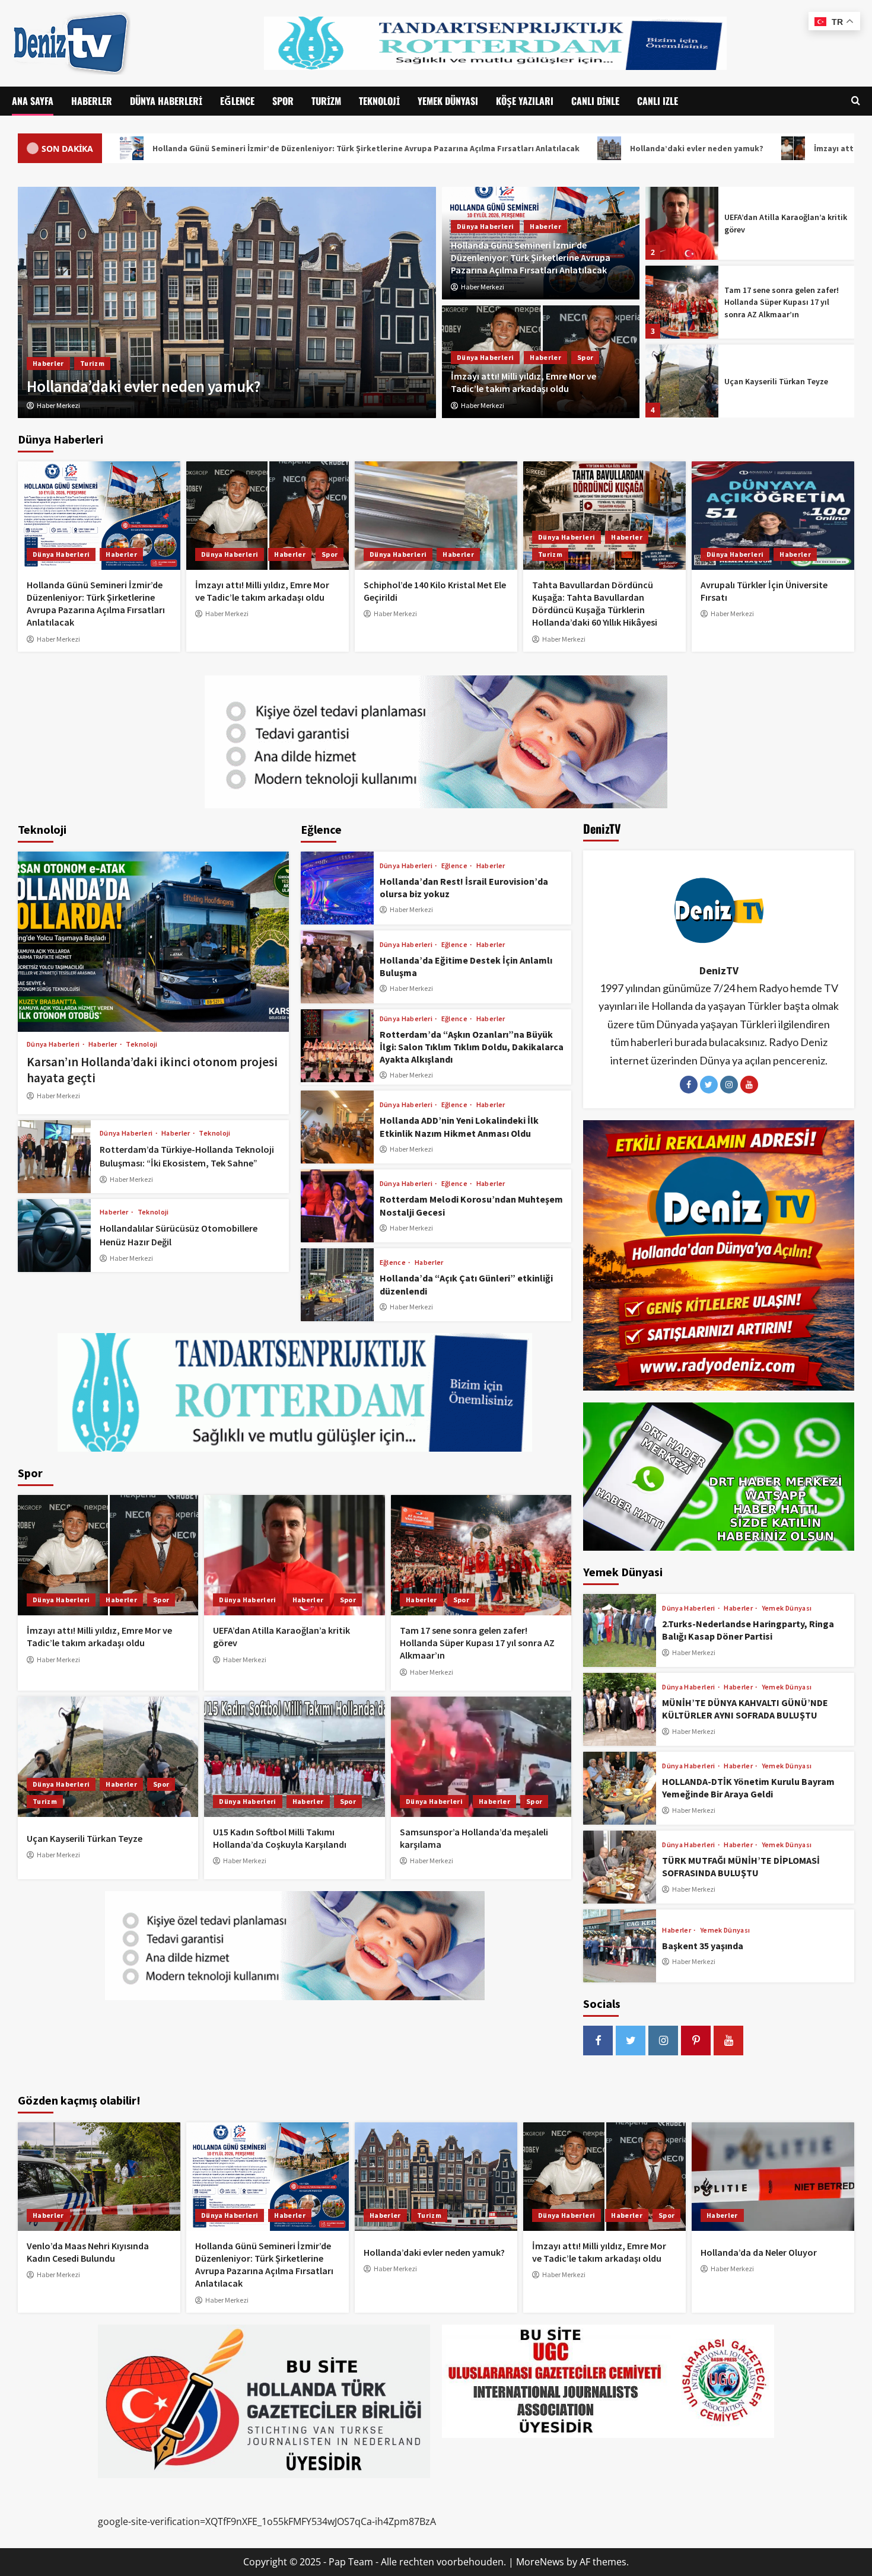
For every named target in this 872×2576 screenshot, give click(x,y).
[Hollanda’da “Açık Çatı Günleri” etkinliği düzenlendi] (337, 1285)
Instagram (729, 1085)
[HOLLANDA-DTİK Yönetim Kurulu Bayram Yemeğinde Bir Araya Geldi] (620, 1788)
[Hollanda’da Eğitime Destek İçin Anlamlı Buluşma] (337, 967)
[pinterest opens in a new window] (696, 2041)
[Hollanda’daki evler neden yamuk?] (436, 2177)
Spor (283, 101)
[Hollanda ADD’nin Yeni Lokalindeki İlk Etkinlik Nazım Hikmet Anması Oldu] (337, 1127)
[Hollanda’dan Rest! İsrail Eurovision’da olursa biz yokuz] (337, 888)
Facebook (689, 1085)
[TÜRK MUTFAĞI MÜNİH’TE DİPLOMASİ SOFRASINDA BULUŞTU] (620, 1867)
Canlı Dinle (595, 101)
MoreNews (540, 2562)
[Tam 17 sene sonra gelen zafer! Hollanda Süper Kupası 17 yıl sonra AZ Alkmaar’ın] (682, 223)
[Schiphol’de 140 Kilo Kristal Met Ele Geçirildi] (436, 516)
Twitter (709, 1085)
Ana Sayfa (33, 101)
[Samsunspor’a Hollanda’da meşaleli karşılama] (481, 1757)
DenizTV (719, 970)
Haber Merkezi (483, 287)
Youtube (749, 1085)
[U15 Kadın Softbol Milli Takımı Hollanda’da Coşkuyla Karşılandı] (682, 381)
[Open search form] (856, 101)
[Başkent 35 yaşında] (620, 1946)
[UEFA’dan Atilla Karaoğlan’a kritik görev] (294, 1555)
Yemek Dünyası (448, 101)
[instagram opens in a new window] (663, 2041)
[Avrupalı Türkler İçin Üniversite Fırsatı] (773, 516)
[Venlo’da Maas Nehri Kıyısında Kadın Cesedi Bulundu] (99, 2177)
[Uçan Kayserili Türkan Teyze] (682, 302)
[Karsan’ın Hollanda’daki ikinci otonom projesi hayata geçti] (153, 942)
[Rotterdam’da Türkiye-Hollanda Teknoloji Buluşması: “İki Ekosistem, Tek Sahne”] (54, 1157)
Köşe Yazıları (525, 101)
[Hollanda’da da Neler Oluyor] (227, 302)
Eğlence (237, 101)
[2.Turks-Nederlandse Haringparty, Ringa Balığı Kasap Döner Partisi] (620, 1630)
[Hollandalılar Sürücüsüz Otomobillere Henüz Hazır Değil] (54, 1236)
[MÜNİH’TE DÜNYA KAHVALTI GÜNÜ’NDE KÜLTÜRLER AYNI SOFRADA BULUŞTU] (620, 1709)
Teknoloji (379, 101)
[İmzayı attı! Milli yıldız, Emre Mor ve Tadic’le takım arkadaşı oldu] (268, 516)
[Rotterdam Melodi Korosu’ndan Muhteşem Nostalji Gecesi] (337, 1206)
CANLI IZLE (658, 101)
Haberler (92, 101)
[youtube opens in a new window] (728, 2041)
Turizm (326, 101)
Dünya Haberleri (166, 101)
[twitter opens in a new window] (631, 2041)
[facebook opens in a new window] (598, 2041)
